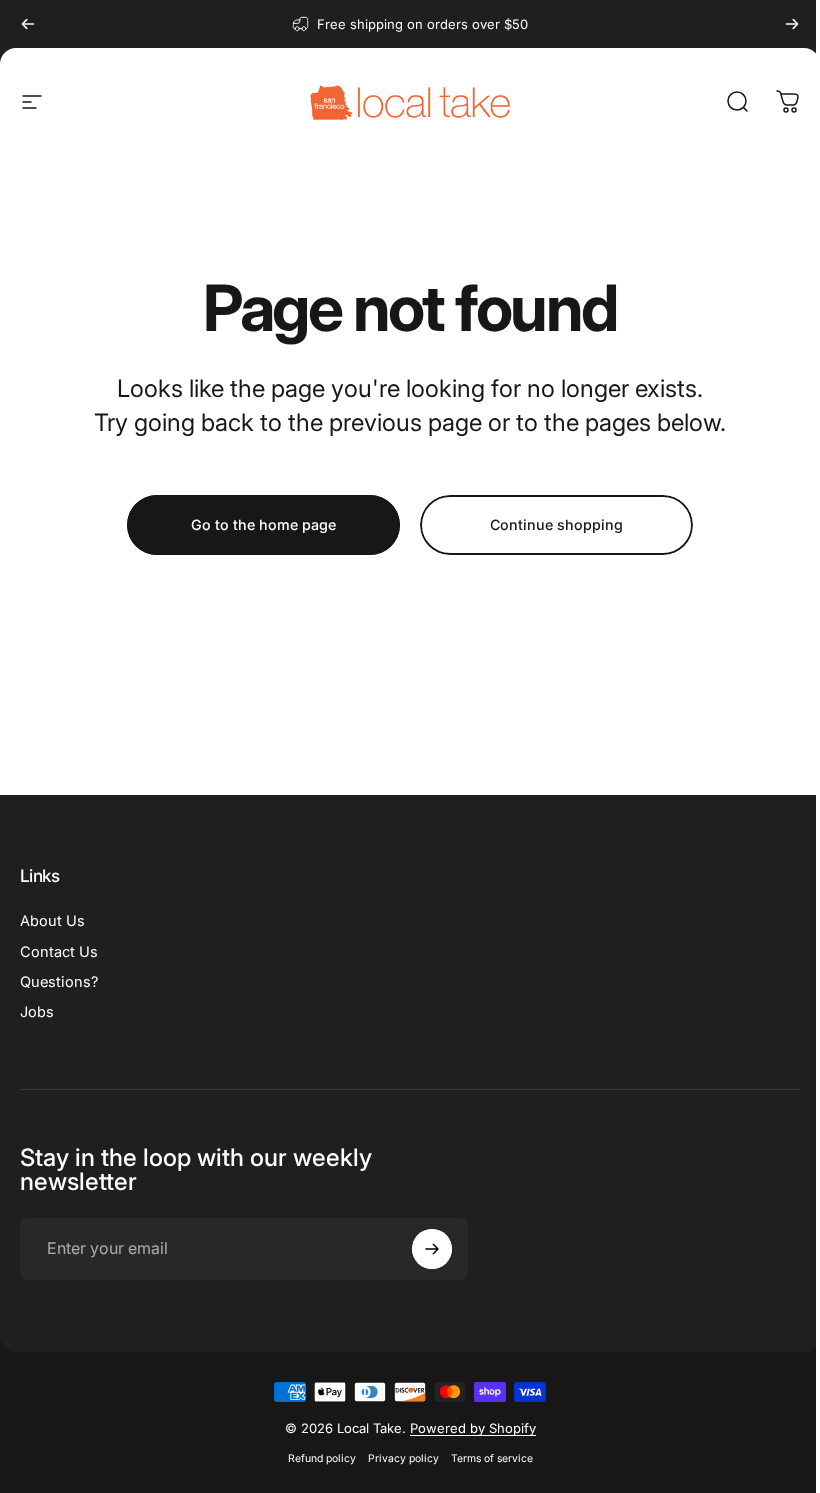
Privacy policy (403, 1458)
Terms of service (492, 1458)
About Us (52, 921)
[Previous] (28, 24)
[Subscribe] (432, 1249)
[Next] (792, 24)
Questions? (59, 982)
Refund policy (322, 1458)
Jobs (37, 1012)
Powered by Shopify (473, 1428)
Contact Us (59, 952)
